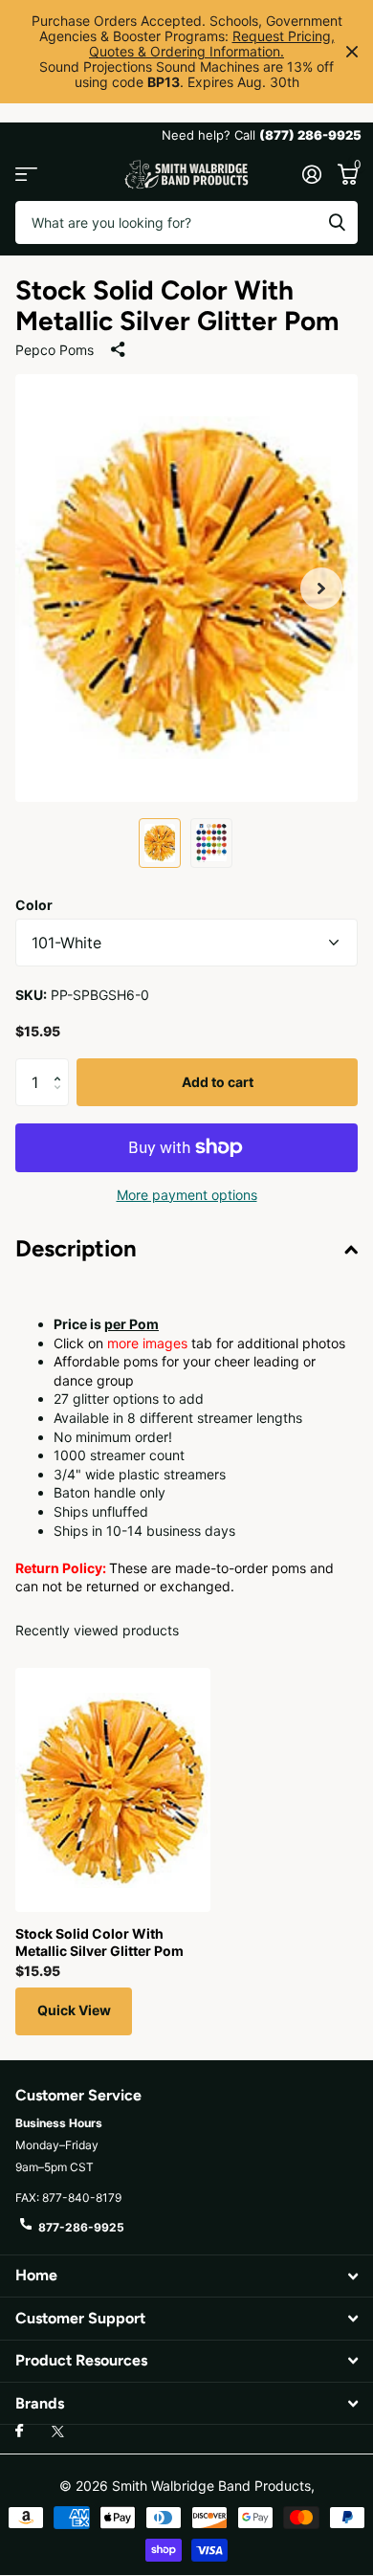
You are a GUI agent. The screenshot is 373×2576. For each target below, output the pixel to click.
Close (352, 52)
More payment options (187, 1195)
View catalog (26, 175)
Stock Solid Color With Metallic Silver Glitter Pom (99, 1942)
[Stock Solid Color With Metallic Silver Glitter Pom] (113, 1790)
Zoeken (337, 222)
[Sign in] (311, 174)
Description (76, 1248)
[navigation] (160, 843)
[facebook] (19, 2432)
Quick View (74, 2010)
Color (34, 905)
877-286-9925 (81, 2227)
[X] (58, 2432)
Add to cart (218, 1082)
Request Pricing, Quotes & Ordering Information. (212, 44)
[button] (321, 588)
